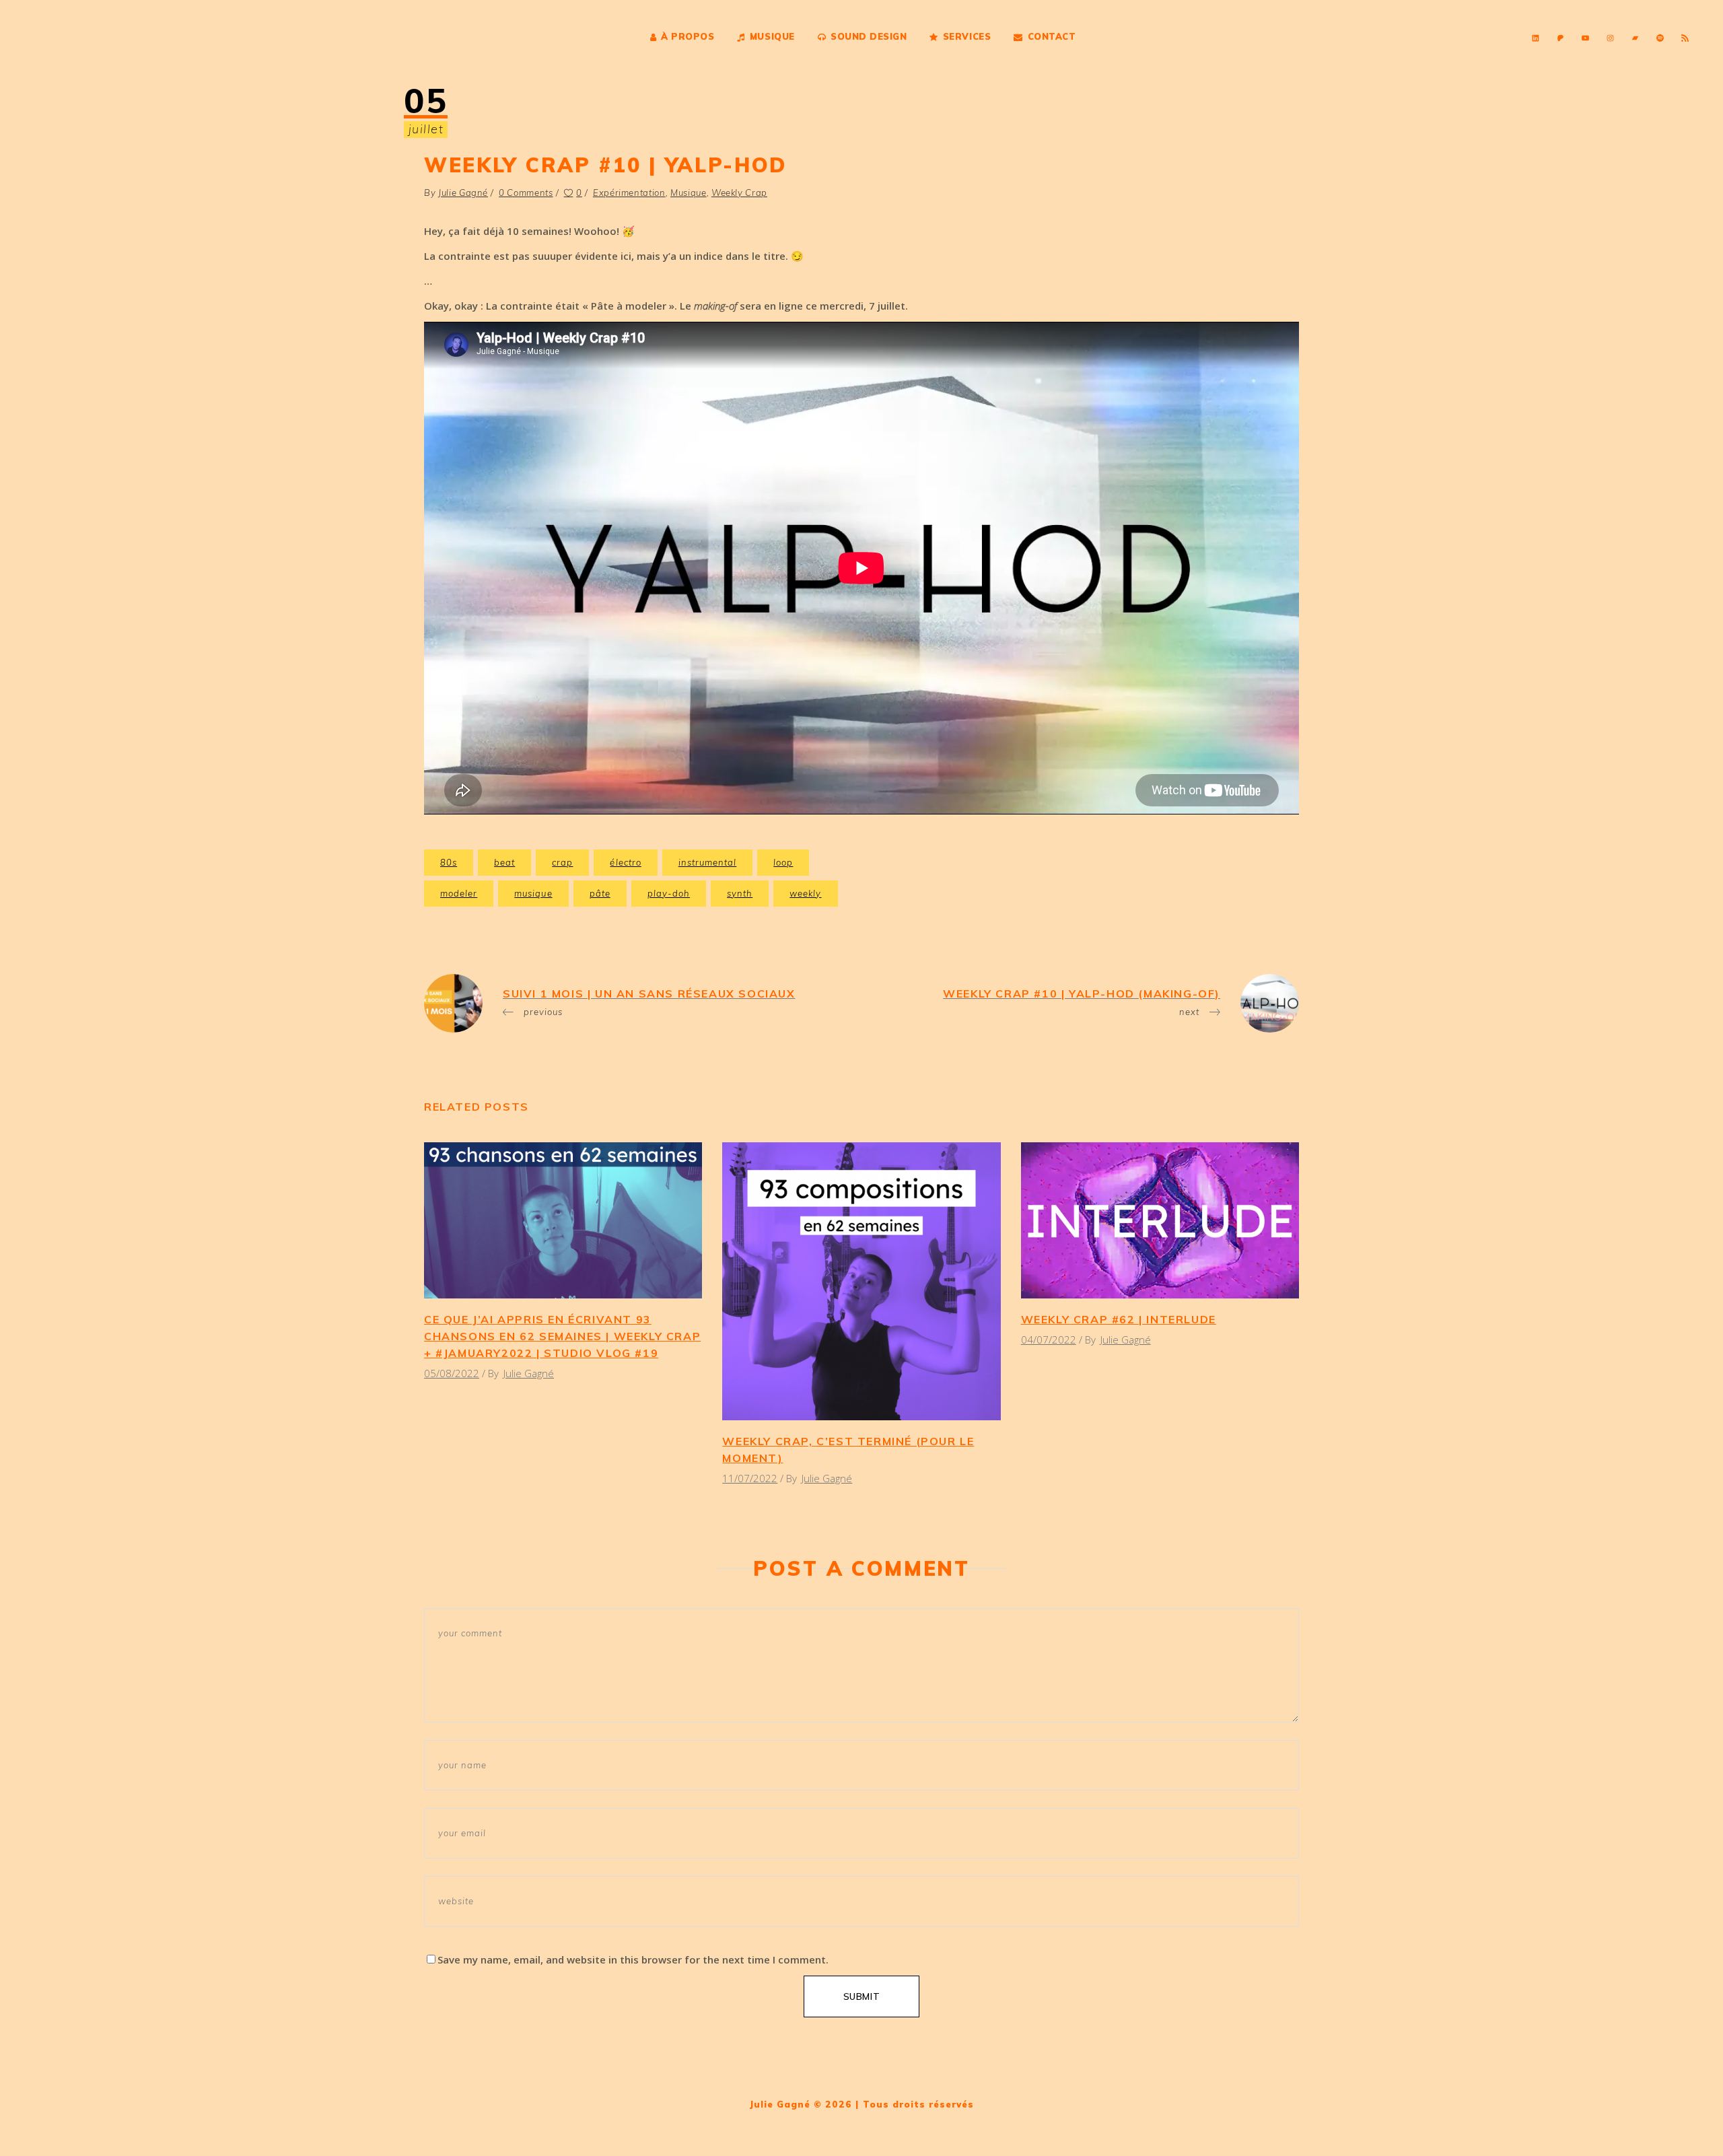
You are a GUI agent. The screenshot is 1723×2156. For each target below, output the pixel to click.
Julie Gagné (463, 193)
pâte (600, 893)
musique (533, 893)
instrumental (707, 862)
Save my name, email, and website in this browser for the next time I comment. (633, 1959)
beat (504, 862)
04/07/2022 (1049, 1340)
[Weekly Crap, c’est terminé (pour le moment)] (861, 1281)
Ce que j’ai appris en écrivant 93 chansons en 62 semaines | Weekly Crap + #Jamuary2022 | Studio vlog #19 (562, 1336)
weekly (805, 893)
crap (562, 862)
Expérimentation (629, 193)
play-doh (669, 893)
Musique (689, 193)
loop (783, 862)
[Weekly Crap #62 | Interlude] (1160, 1220)
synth (740, 893)
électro (625, 862)
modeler (459, 893)
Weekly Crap (739, 193)
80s (449, 862)
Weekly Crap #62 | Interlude (1119, 1319)
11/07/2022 (750, 1478)
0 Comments (526, 193)
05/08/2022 (452, 1373)
